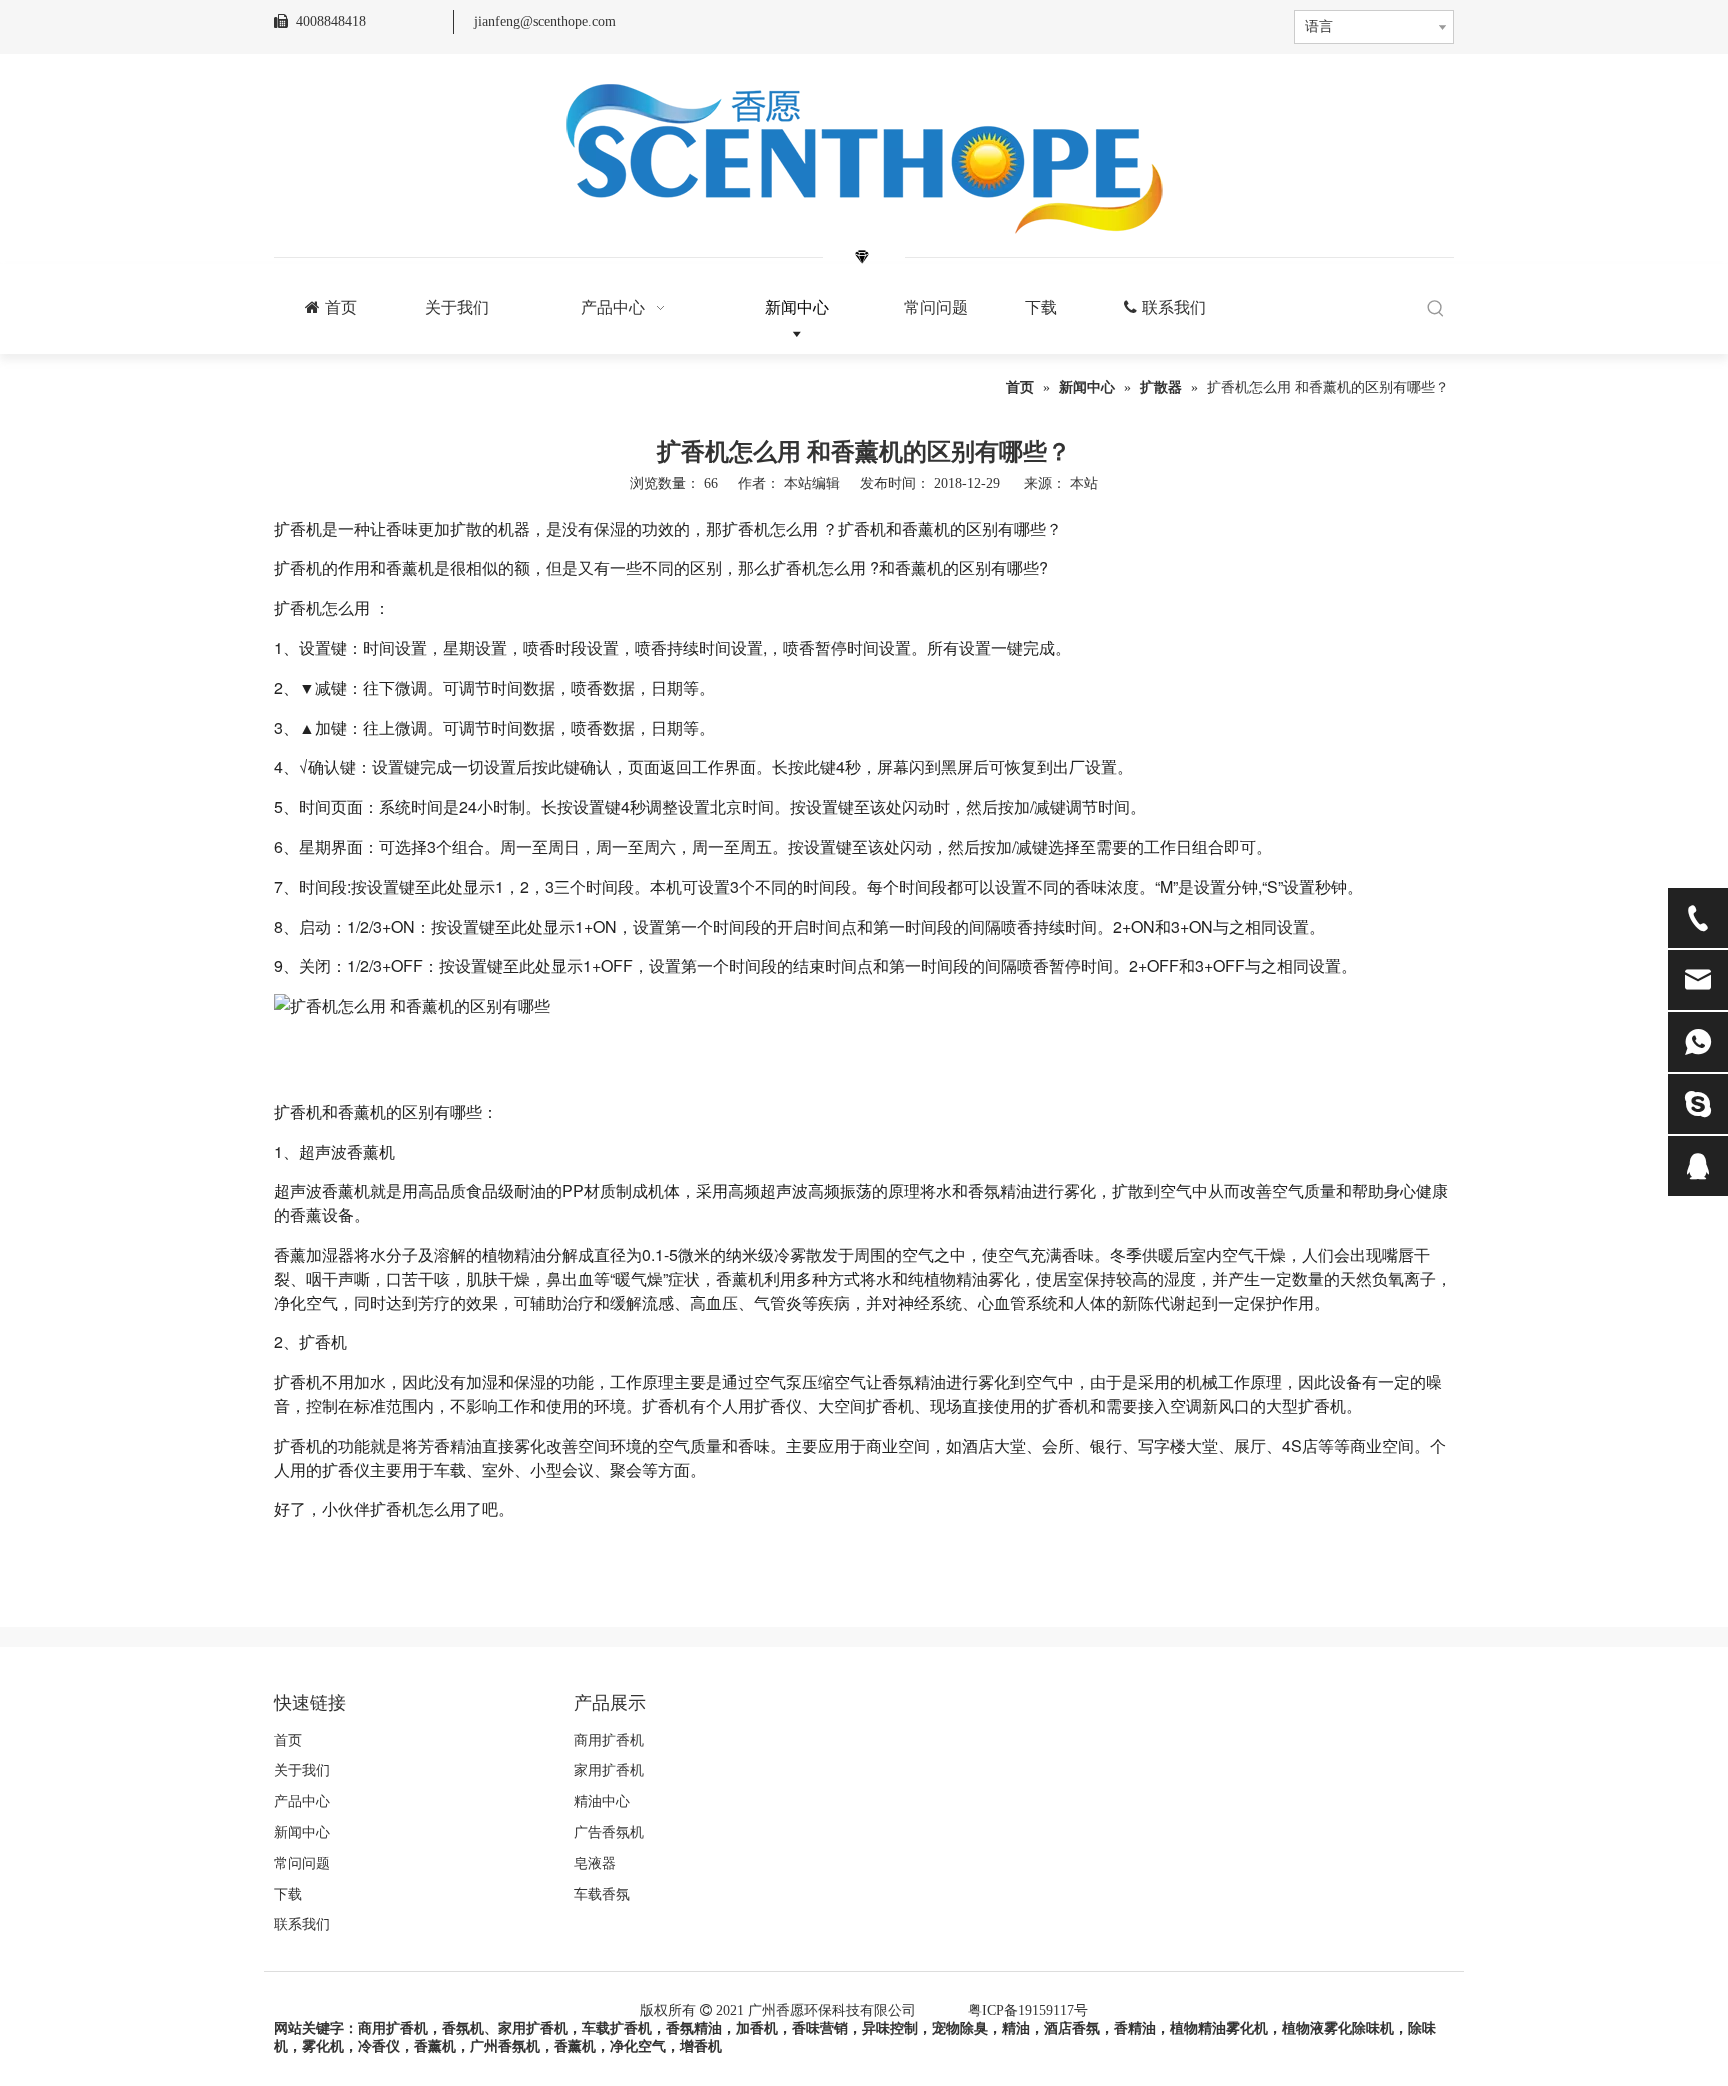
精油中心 (602, 1801)
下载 (288, 1894)
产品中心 (302, 1801)
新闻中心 (302, 1832)
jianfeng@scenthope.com (545, 21)
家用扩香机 (609, 1770)
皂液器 (595, 1863)
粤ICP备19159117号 (1028, 2010)
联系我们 (302, 1924)
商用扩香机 (609, 1740)
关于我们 (302, 1770)
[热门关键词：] (1436, 310)
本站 (1084, 483)
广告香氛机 (609, 1832)
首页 (288, 1740)
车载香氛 (602, 1894)
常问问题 (302, 1863)
